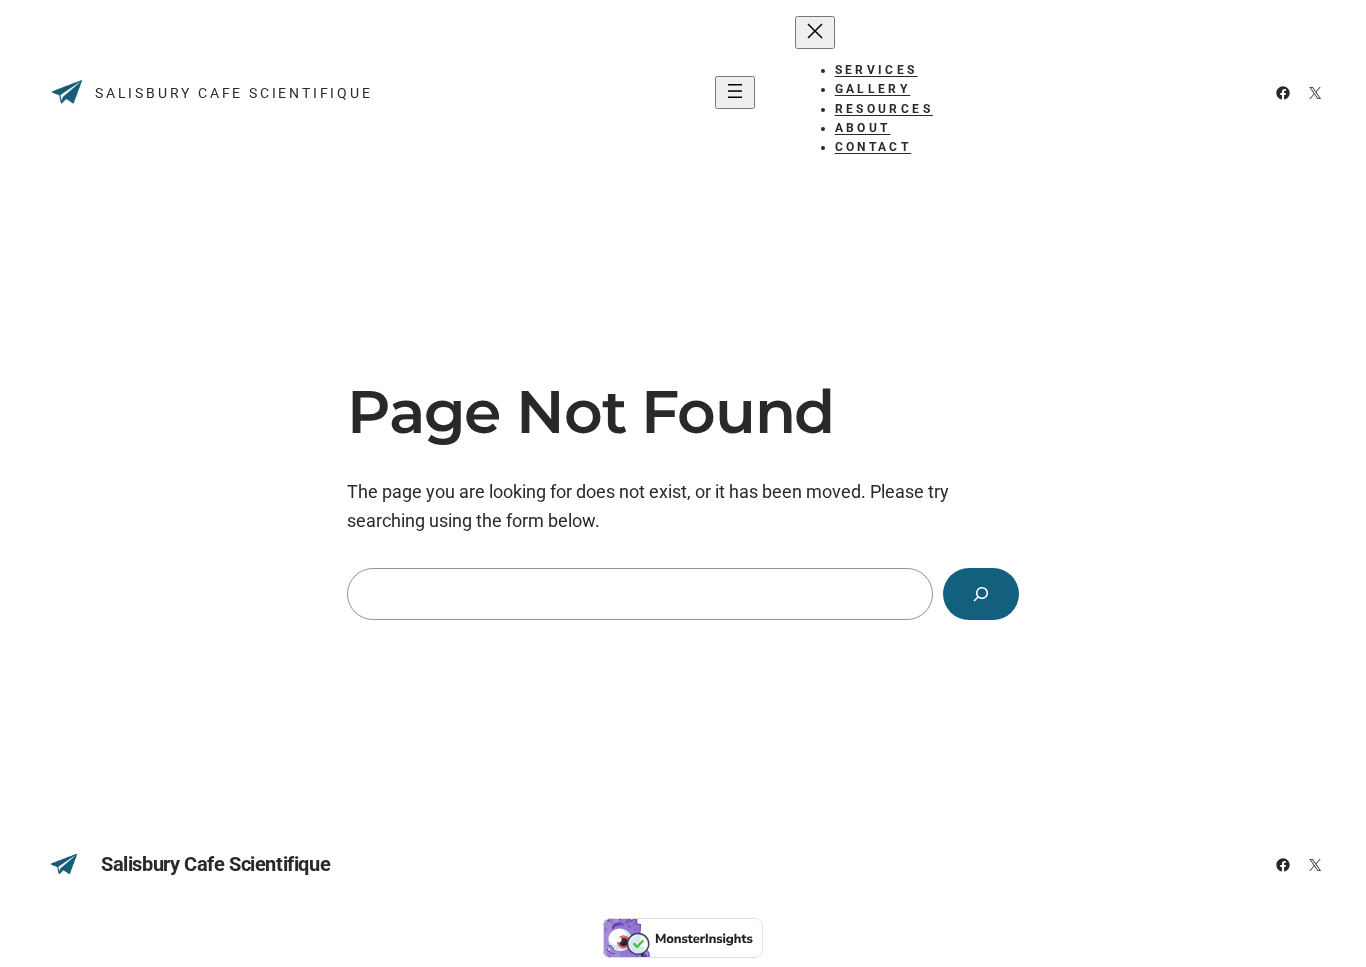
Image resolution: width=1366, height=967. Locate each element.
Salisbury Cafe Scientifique (234, 93)
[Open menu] (735, 92)
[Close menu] (815, 32)
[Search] (981, 594)
